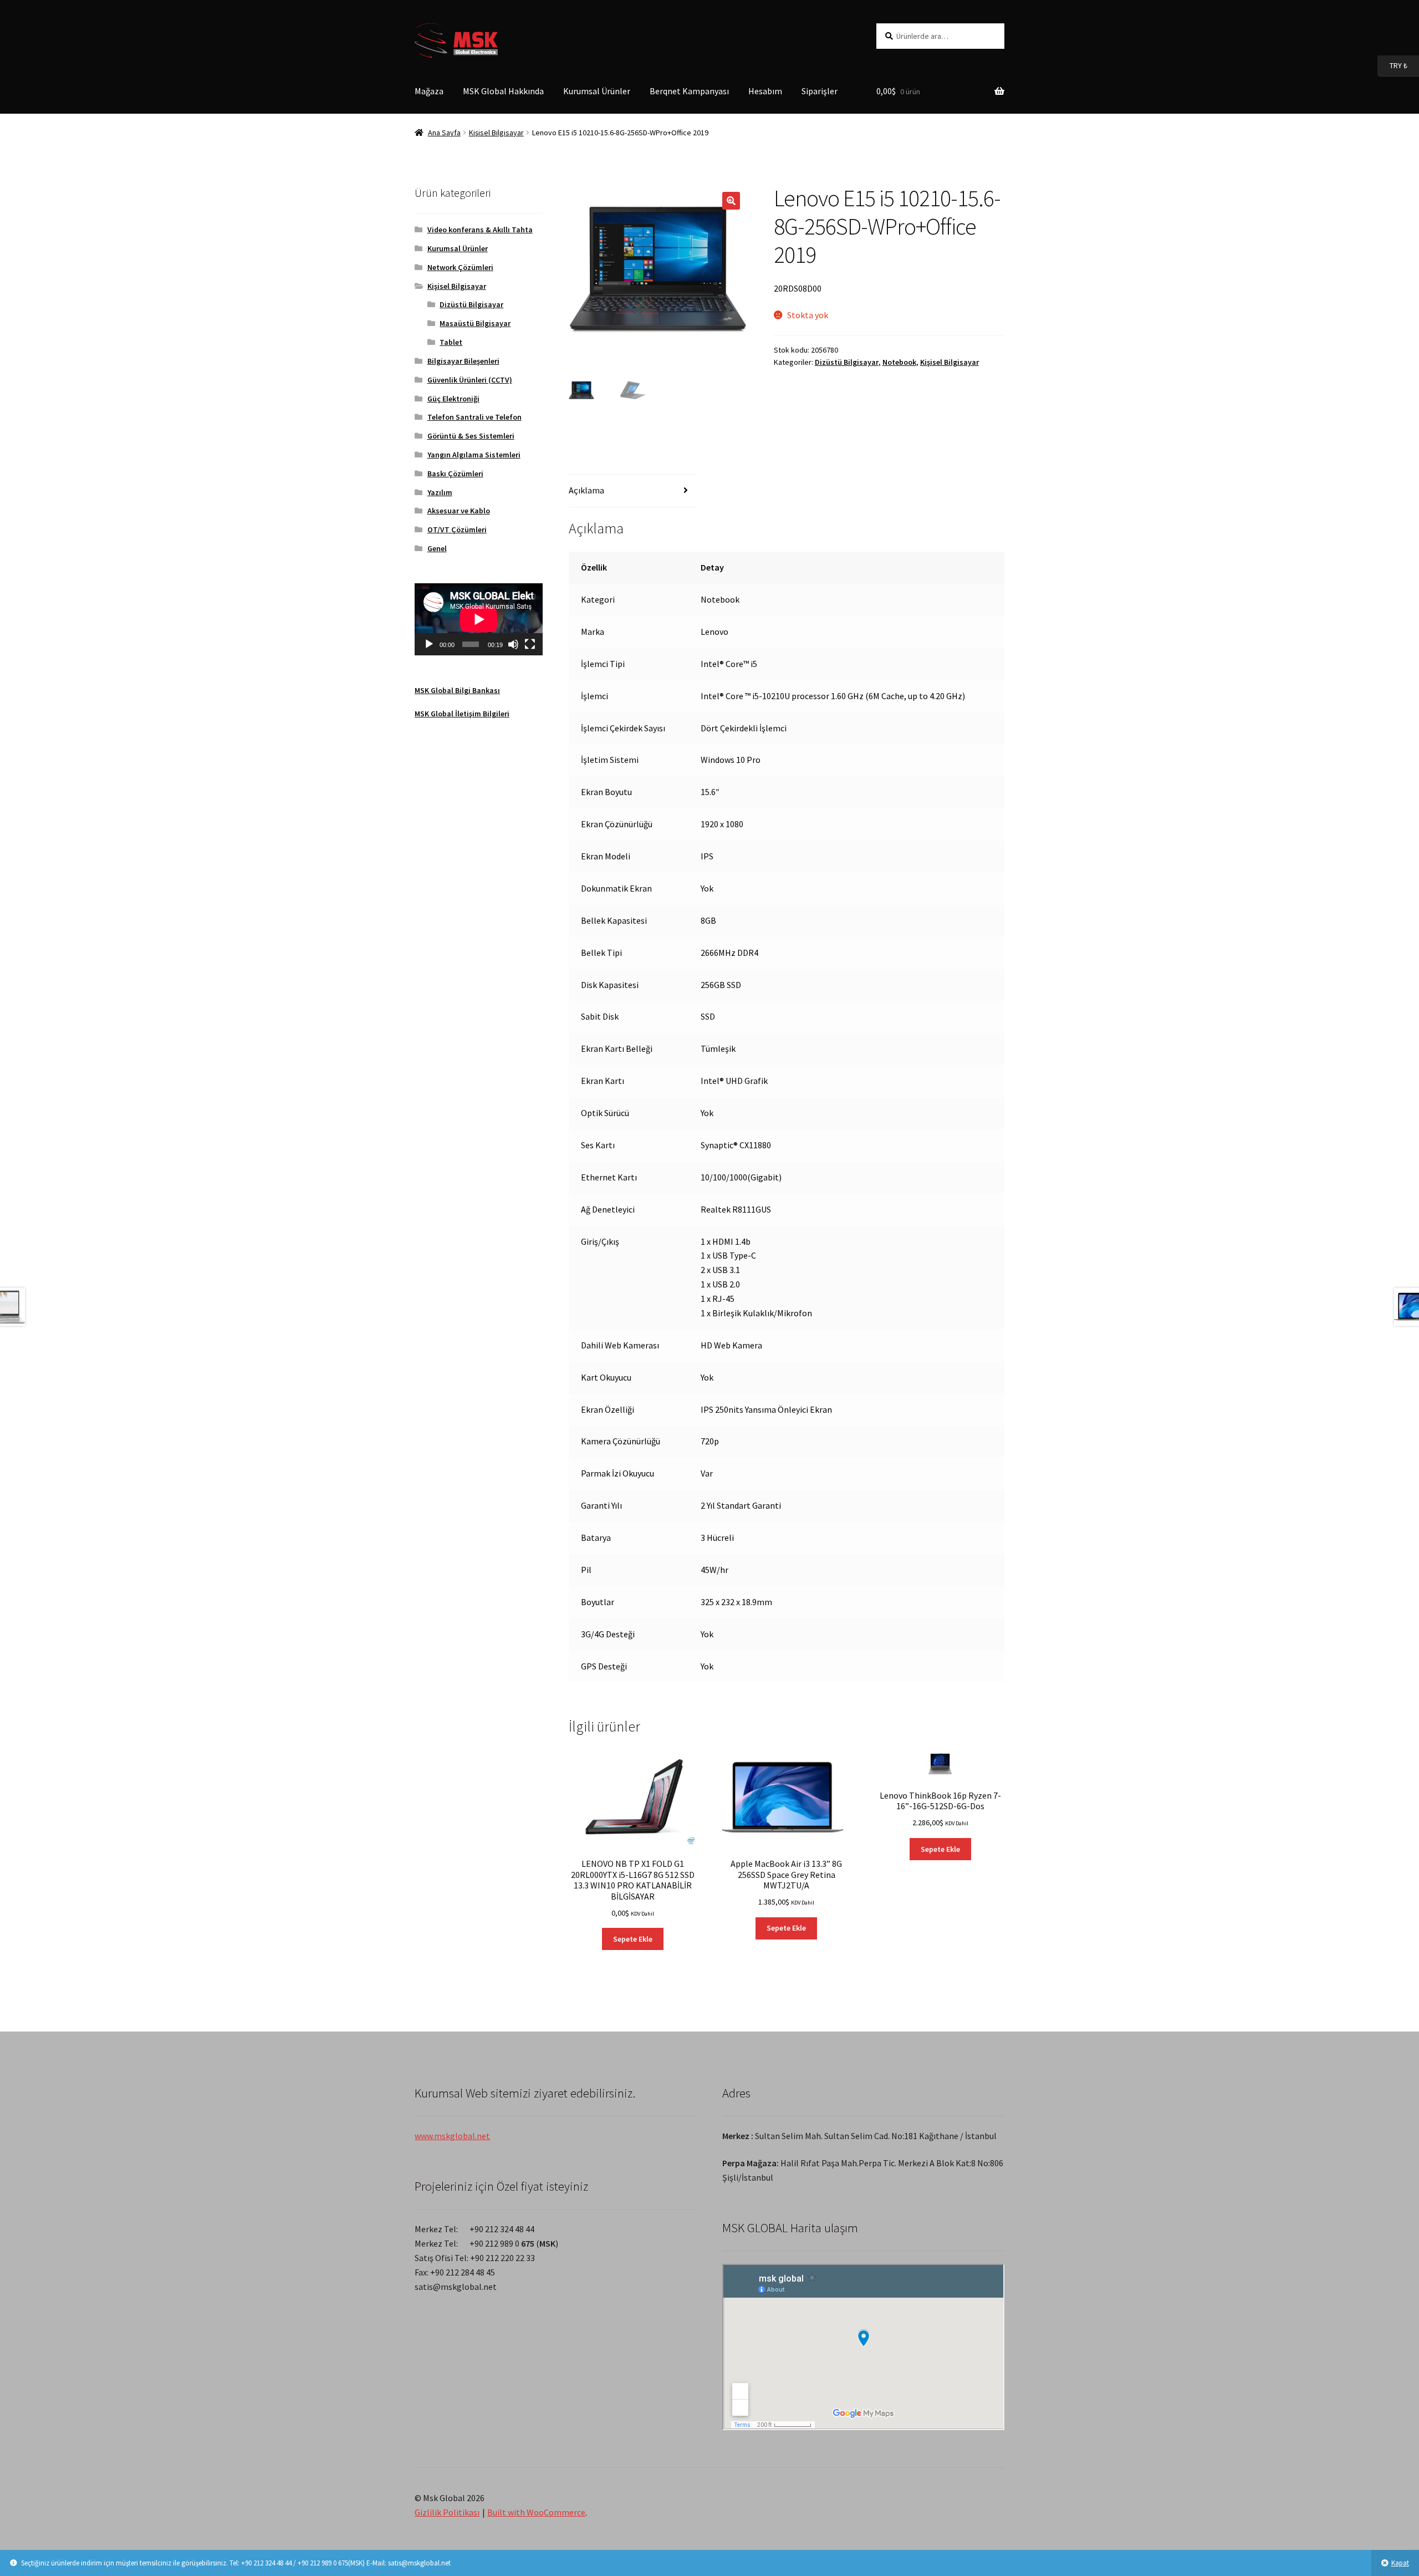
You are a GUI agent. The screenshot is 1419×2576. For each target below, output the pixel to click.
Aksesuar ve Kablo (459, 511)
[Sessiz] (513, 644)
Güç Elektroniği (453, 399)
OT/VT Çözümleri (457, 530)
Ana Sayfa (444, 133)
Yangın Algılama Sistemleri (474, 455)
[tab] (633, 491)
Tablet (451, 342)
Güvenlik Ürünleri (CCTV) (470, 380)
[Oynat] (429, 644)
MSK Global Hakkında (503, 91)
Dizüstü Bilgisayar (847, 362)
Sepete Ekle (633, 1939)
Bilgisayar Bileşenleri (463, 361)
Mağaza (429, 91)
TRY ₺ (1392, 65)
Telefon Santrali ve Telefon (474, 417)
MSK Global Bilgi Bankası (457, 690)
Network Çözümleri (460, 267)
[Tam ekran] (530, 644)
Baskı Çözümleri (455, 474)
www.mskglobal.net (452, 2136)
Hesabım (765, 91)
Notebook (899, 362)
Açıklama (586, 490)
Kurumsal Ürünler (597, 91)
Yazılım (440, 492)
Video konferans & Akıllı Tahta (480, 230)
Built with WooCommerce (536, 2512)
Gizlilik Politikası (447, 2512)
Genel (437, 548)
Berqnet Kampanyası (689, 91)
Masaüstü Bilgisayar (475, 323)
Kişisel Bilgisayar (496, 133)
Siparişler (820, 91)
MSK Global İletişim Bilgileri (462, 714)
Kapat (1400, 2563)
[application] (479, 619)
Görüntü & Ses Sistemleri (471, 436)
